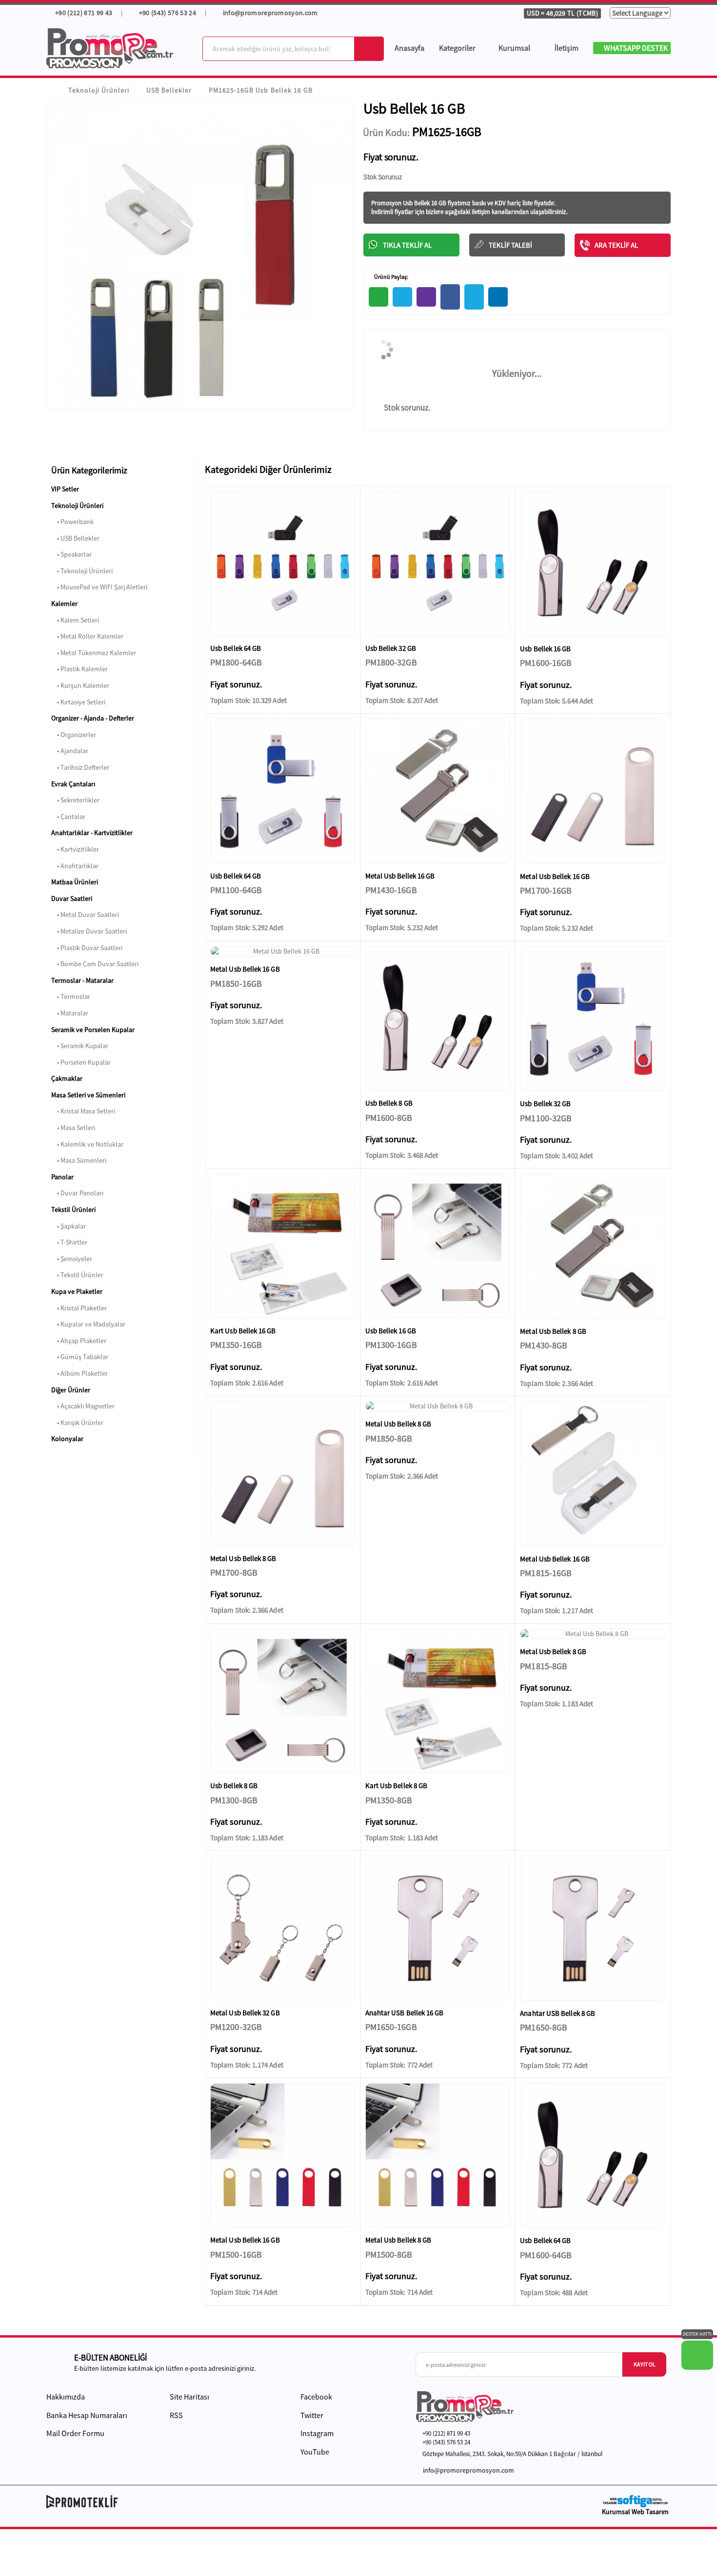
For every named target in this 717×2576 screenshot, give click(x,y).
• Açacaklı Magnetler (83, 1406)
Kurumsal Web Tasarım (635, 2512)
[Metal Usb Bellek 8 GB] (593, 1246)
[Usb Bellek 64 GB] (283, 563)
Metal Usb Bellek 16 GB (400, 876)
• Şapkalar (69, 1226)
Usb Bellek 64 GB (236, 648)
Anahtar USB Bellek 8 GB (558, 2013)
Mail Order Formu (75, 2433)
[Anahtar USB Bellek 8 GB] (593, 1928)
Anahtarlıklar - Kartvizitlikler (92, 833)
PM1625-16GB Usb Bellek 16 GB (260, 90)
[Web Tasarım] (635, 2501)
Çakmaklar (67, 1078)
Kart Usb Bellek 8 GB (397, 1786)
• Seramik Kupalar (80, 1046)
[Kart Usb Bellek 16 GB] (283, 1246)
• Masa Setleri (73, 1128)
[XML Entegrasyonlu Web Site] (200, 2501)
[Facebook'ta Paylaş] (450, 297)
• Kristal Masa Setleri (83, 1111)
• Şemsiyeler (72, 1259)
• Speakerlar (71, 554)
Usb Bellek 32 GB (391, 648)
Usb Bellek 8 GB (389, 1103)
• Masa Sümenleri (79, 1160)
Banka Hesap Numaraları (87, 2415)
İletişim (567, 48)
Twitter (311, 2415)
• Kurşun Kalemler (80, 685)
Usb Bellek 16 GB (545, 649)
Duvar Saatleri (72, 898)
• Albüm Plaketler (80, 1373)
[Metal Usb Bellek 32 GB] (283, 1928)
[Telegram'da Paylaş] (402, 297)
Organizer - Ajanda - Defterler (93, 718)
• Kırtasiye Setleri (78, 702)
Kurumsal (515, 48)
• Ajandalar (70, 751)
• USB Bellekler (75, 538)
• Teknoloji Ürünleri (82, 571)
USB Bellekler (169, 90)
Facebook (316, 2397)
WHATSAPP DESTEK (635, 48)
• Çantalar (68, 817)
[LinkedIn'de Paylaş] (498, 297)
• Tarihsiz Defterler (80, 767)
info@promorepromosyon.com (270, 13)
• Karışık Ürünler (77, 1423)
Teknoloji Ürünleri (99, 90)
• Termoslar (71, 996)
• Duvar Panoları (77, 1193)
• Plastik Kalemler (80, 669)
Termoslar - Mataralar (82, 980)
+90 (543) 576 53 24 (167, 13)
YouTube (314, 2452)
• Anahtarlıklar (75, 866)
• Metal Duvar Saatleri (85, 915)
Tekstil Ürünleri (73, 1210)
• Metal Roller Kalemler (87, 636)
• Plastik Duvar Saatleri (87, 948)
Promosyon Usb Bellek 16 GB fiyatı (416, 203)
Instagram (316, 2433)
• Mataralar (70, 1013)
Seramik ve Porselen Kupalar (93, 1030)
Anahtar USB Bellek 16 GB (405, 2013)
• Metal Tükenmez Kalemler (94, 653)
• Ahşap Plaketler (79, 1341)
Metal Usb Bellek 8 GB (553, 1331)
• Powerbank (72, 522)
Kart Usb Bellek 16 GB (243, 1331)
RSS (176, 2415)
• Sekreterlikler (75, 800)
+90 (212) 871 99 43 (83, 13)
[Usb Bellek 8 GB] (438, 1019)
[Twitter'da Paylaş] (474, 297)
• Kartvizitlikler (75, 849)
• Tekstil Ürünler (77, 1275)
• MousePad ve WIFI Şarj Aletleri (99, 587)
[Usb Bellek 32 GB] (438, 563)
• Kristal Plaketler (79, 1308)
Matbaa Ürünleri (75, 882)
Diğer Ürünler (71, 1390)
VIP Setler (65, 489)
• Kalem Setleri (75, 620)
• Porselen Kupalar (81, 1062)
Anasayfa (409, 48)
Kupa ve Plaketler (77, 1291)
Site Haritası (189, 2397)
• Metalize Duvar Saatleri (89, 931)
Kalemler (64, 604)
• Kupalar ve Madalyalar (88, 1324)
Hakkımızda (66, 2397)
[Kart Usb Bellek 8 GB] (438, 1701)
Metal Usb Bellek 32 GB (245, 2013)
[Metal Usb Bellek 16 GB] (438, 791)
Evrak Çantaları (73, 784)
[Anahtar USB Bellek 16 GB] (438, 1928)
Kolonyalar (67, 1439)
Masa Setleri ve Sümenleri (88, 1095)
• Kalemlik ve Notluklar (87, 1144)
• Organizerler (74, 735)
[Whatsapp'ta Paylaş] (378, 297)
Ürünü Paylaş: (391, 277)
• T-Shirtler (69, 1242)
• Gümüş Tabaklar (80, 1357)
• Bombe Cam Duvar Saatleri (95, 964)
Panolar (62, 1177)
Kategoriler (457, 48)
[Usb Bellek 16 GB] (593, 564)
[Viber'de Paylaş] (426, 297)
